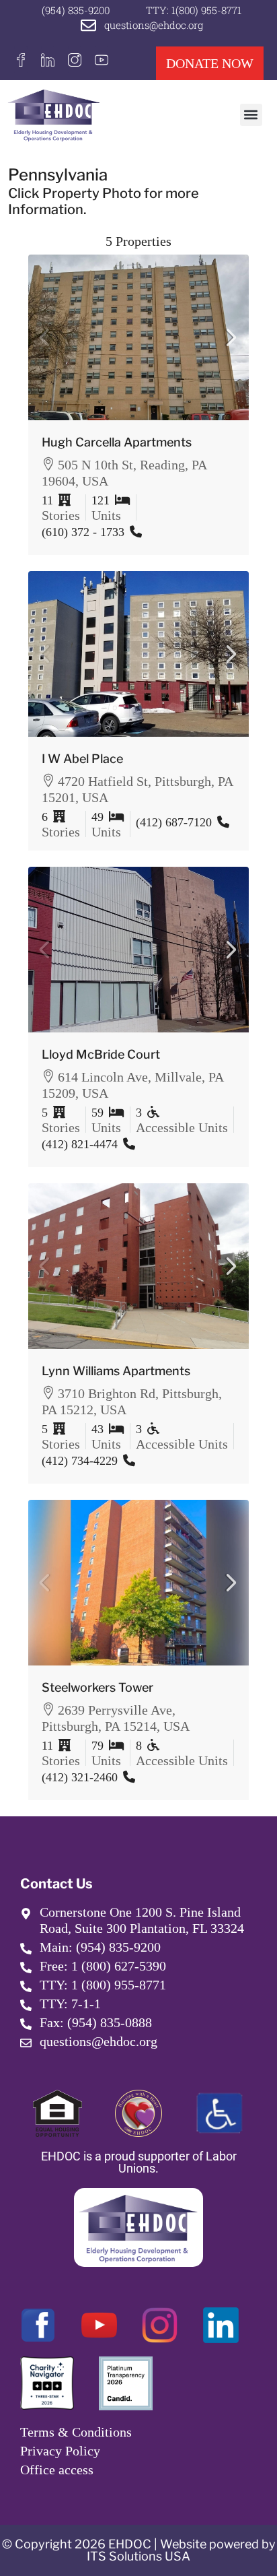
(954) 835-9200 (76, 10)
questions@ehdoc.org (154, 25)
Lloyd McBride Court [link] (101, 1054)
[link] (138, 337)
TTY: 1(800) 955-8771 (194, 10)
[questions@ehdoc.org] (88, 25)
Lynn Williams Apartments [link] (116, 1371)
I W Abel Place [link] (82, 759)
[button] (251, 115)
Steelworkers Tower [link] (97, 1687)
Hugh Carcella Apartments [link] (117, 442)
